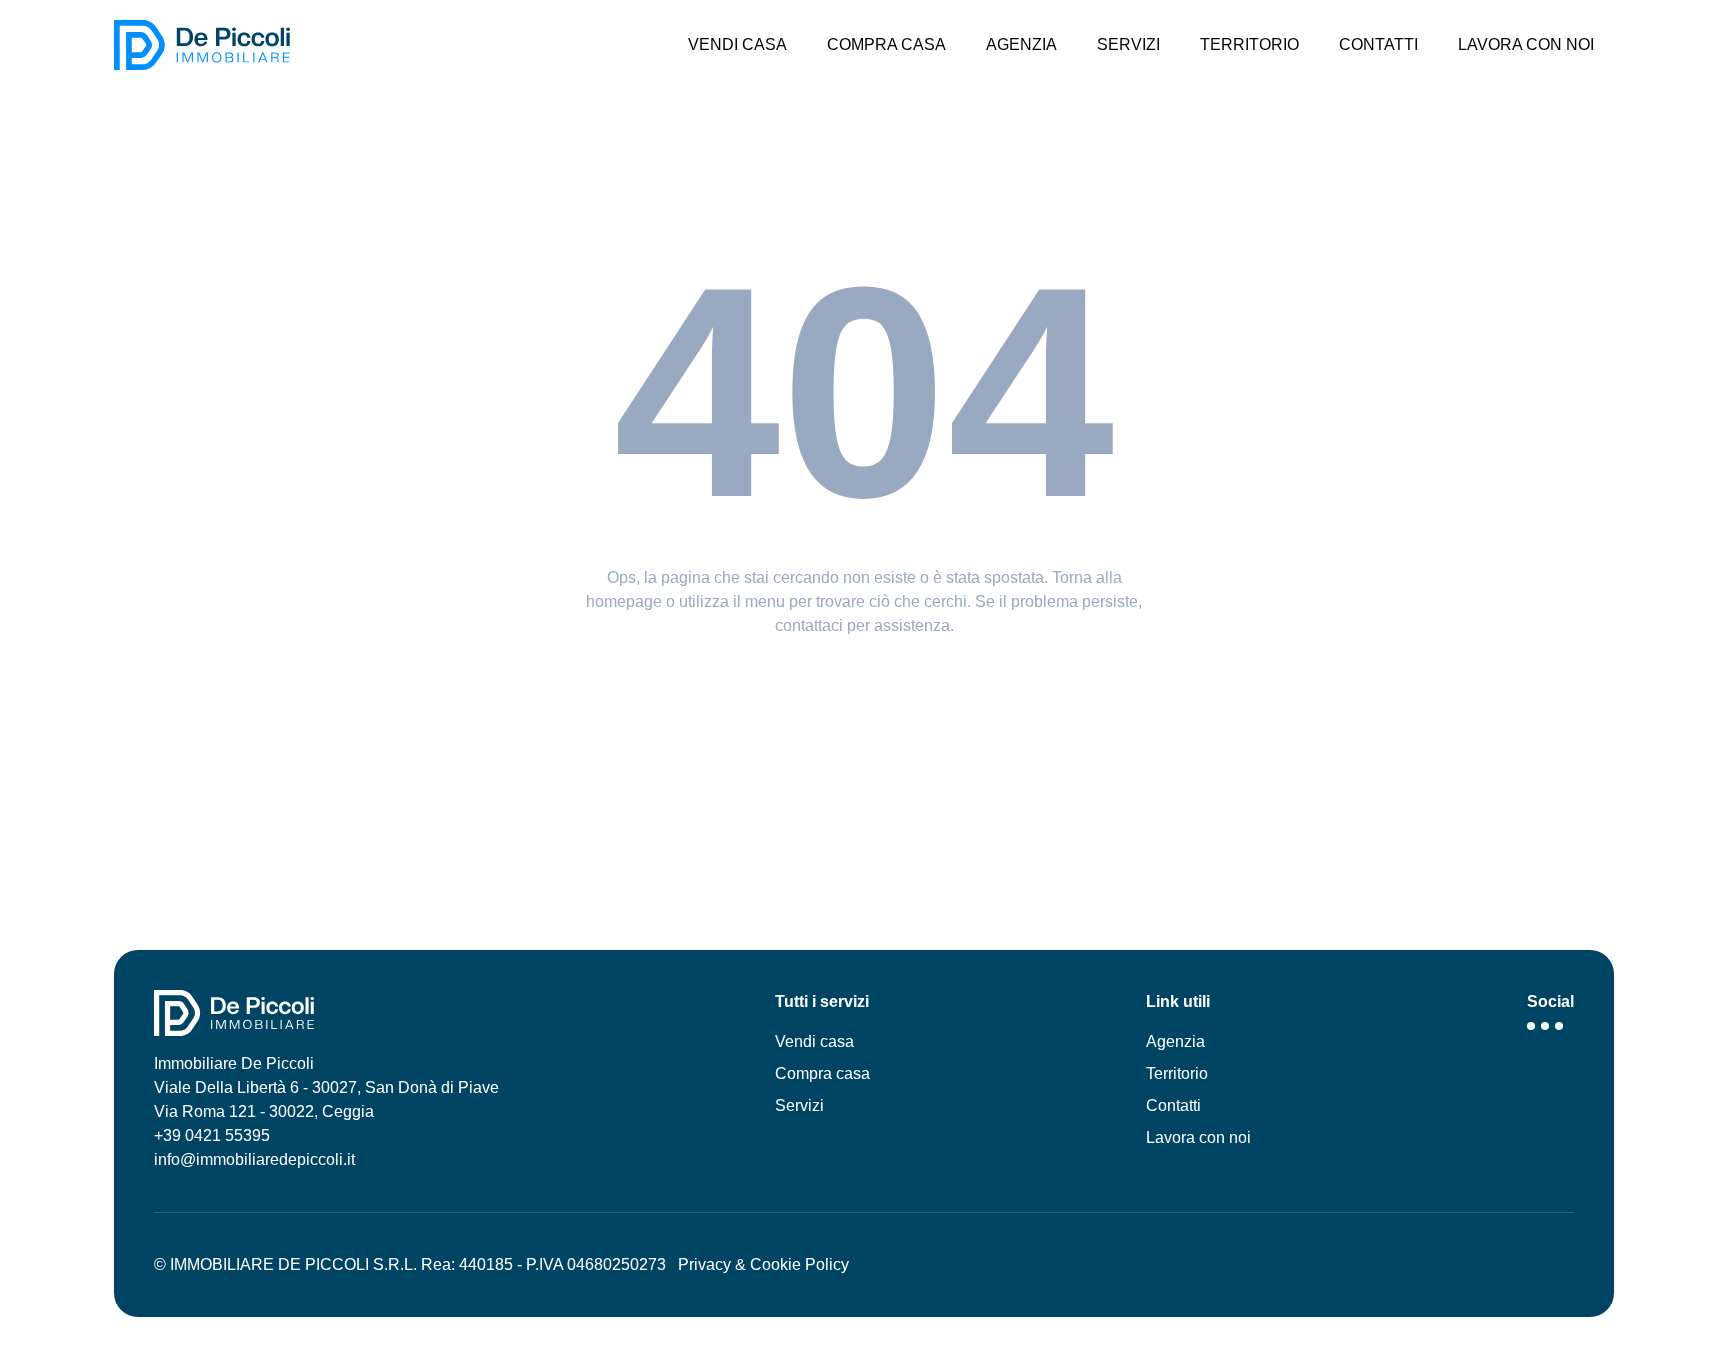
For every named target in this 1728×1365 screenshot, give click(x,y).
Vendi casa (814, 1041)
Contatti (1173, 1105)
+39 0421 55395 (212, 1135)
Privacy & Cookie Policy (763, 1264)
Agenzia (1175, 1041)
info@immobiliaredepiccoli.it (254, 1159)
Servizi (799, 1105)
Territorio (1177, 1073)
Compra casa (822, 1073)
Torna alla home (864, 681)
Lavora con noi (1198, 1137)
